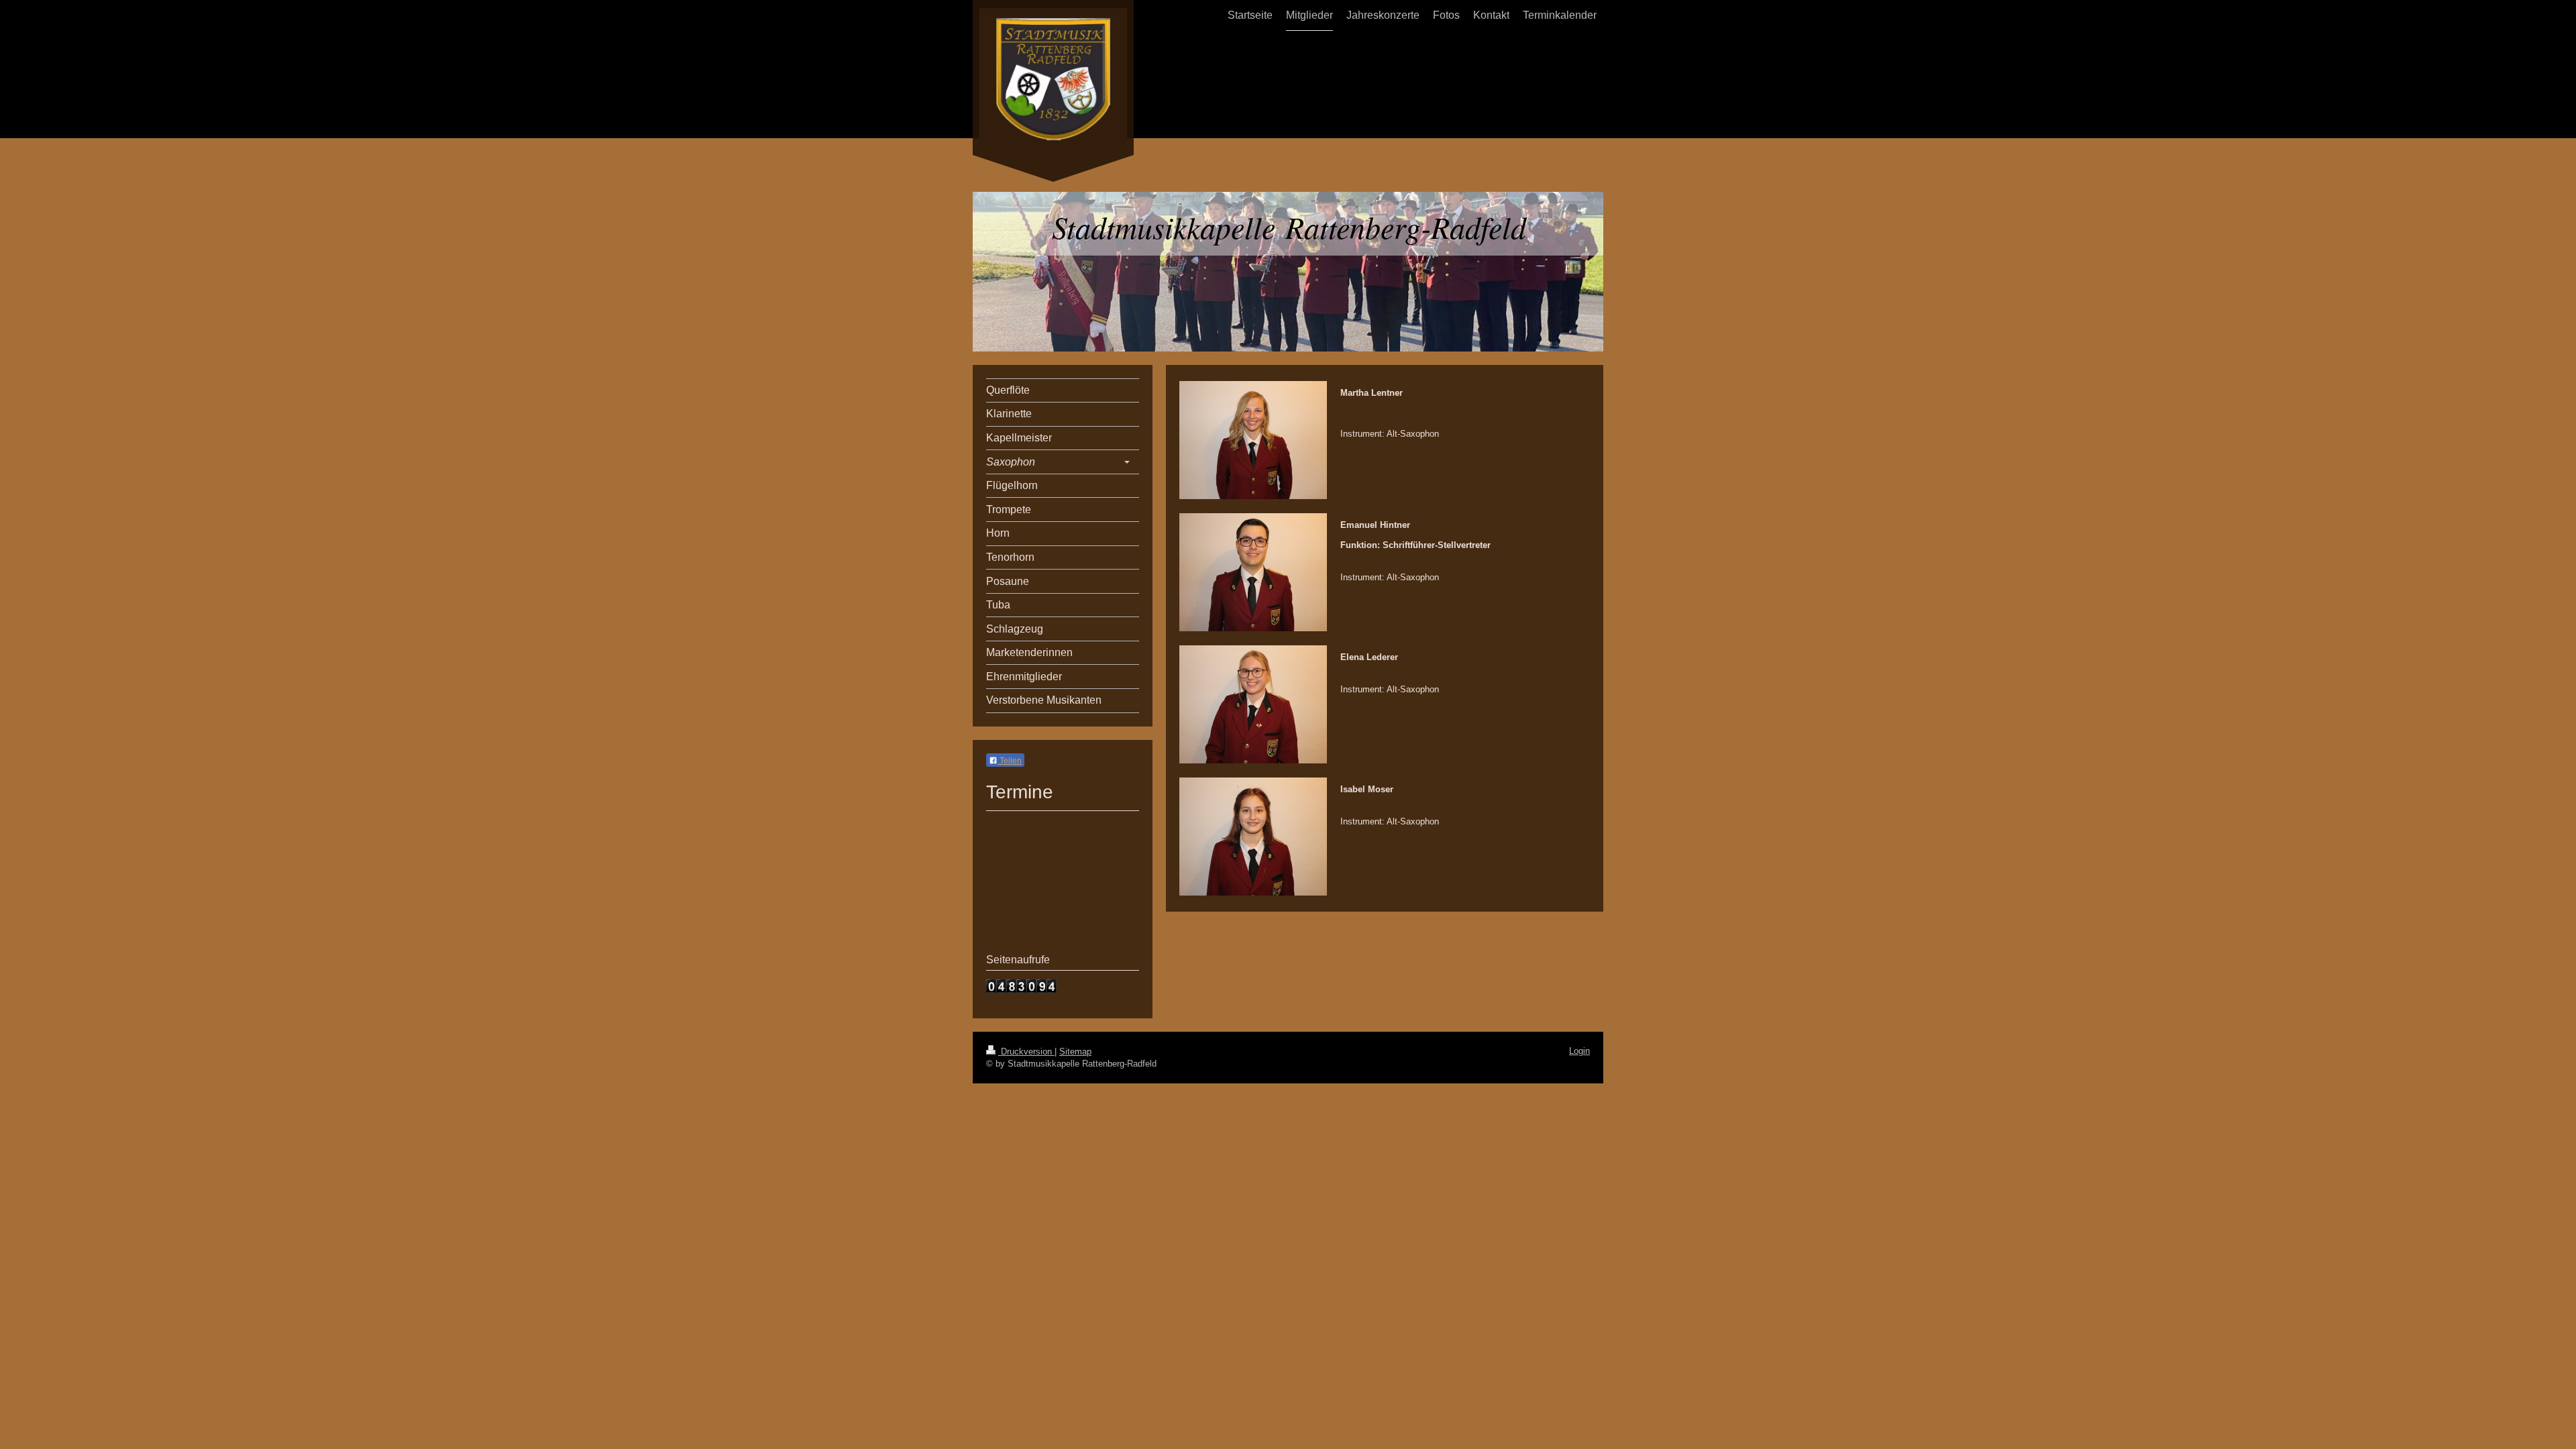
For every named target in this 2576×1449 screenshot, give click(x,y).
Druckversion (1026, 1052)
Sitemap (1075, 1052)
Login (1579, 1051)
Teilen (1010, 761)
